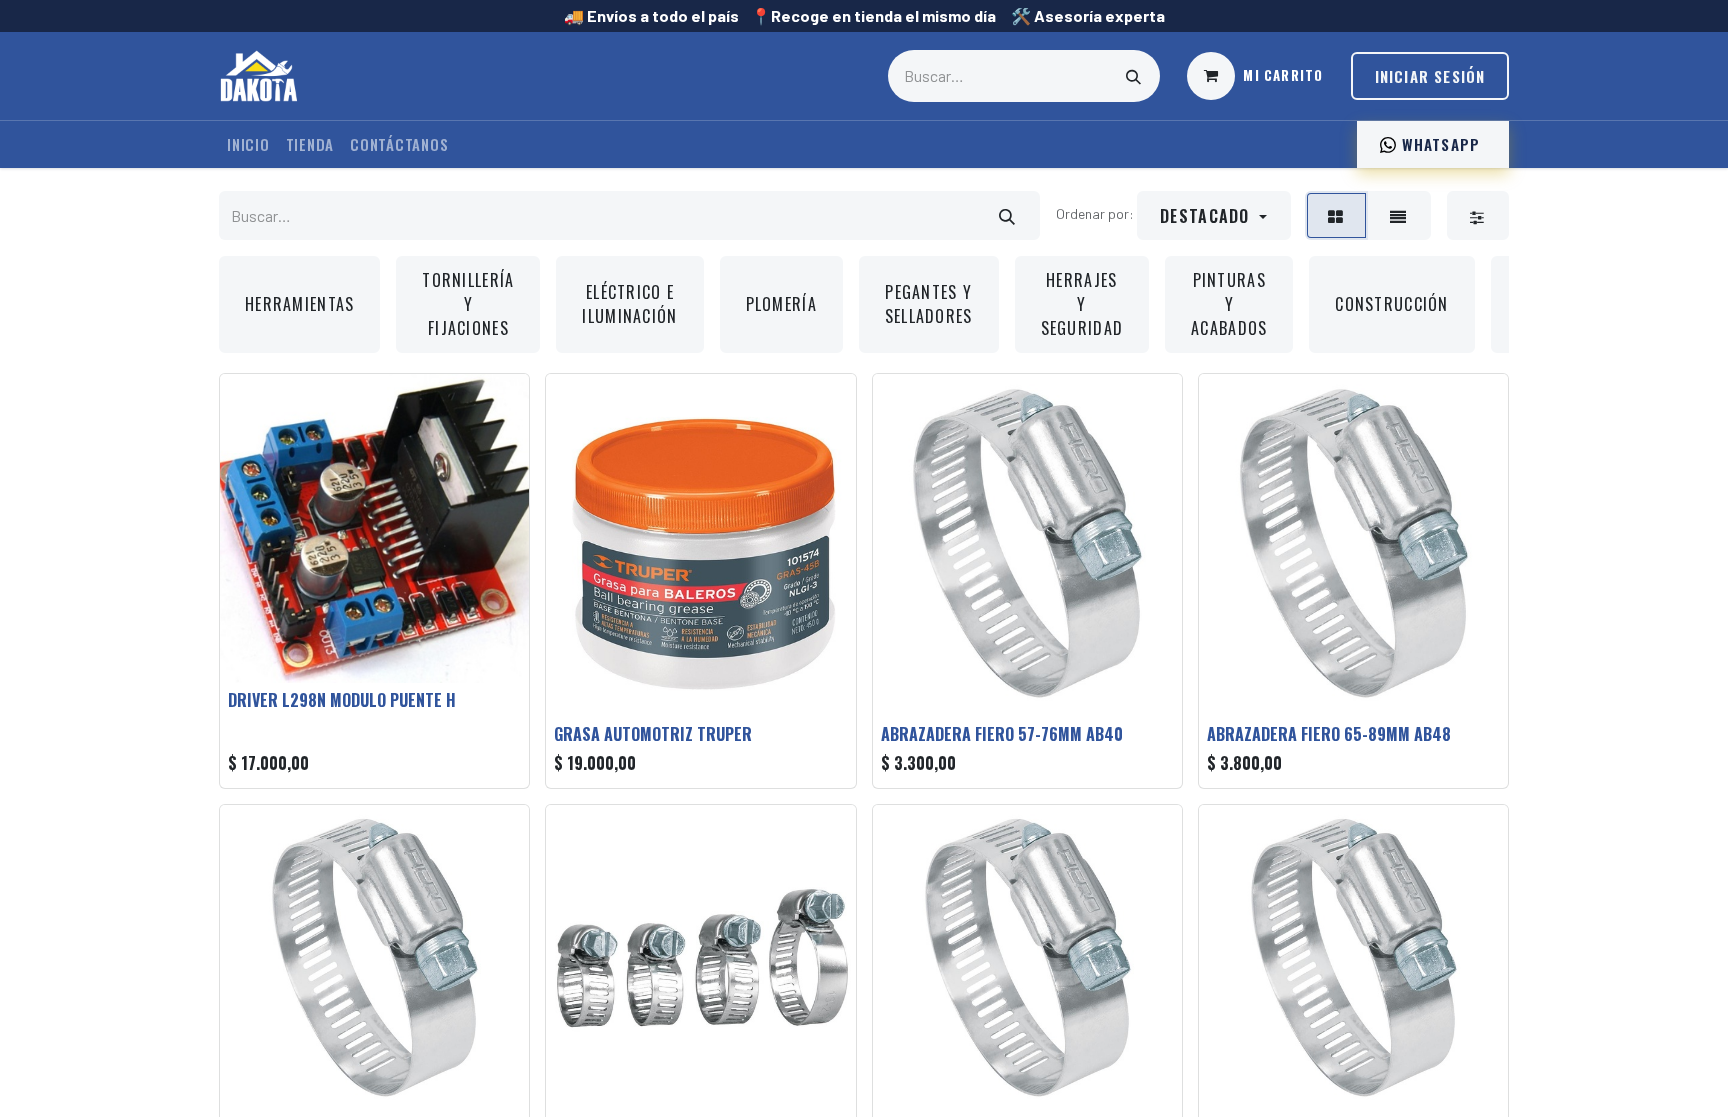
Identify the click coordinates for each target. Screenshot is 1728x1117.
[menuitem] (248, 144)
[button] (1214, 215)
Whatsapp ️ (1440, 144)
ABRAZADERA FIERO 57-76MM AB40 (1002, 734)
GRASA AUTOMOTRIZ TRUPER (653, 734)
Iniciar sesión (1430, 76)
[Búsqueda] (1134, 76)
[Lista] (1398, 215)
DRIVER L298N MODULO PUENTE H (342, 700)
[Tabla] (1336, 215)
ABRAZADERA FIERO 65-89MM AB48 (1329, 734)
